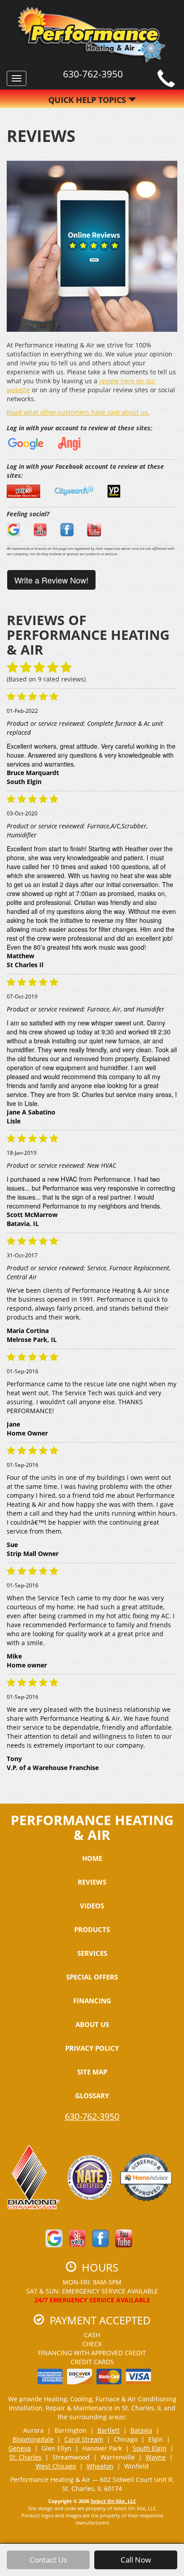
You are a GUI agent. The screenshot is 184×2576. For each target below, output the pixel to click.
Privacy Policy (92, 2048)
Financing (92, 2001)
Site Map (92, 2072)
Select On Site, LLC (113, 2501)
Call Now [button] (136, 2560)
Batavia (141, 2430)
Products (92, 1929)
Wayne (156, 2457)
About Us (92, 2024)
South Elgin (150, 2448)
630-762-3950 (92, 2116)
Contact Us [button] (48, 2560)
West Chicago (56, 2466)
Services (92, 1953)
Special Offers (92, 1977)
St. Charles (25, 2457)
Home (92, 1858)
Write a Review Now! (51, 580)
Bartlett (109, 2430)
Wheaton (100, 2466)
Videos (92, 1906)
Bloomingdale (33, 2439)
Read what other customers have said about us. (78, 412)
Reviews (92, 1882)
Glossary (92, 2096)
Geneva (20, 2448)
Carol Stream (84, 2439)
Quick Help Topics (88, 100)
